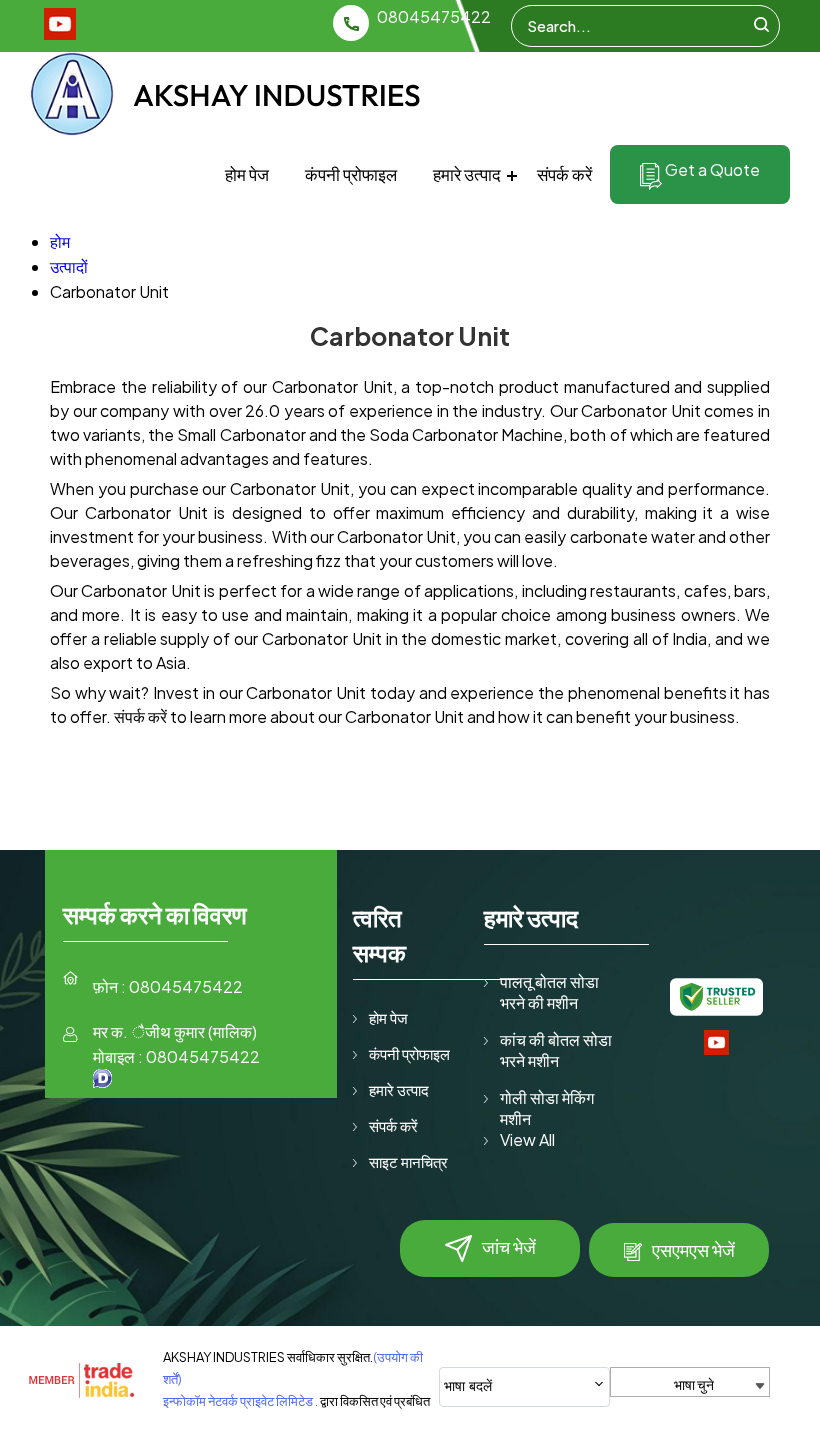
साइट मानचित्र (408, 1161)
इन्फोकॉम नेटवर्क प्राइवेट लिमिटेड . (240, 1401)
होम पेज (247, 174)
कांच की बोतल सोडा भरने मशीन (556, 1050)
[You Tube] (60, 33)
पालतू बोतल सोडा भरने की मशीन (549, 992)
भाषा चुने (694, 1384)
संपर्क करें (564, 174)
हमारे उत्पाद (467, 174)
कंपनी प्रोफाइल (351, 174)
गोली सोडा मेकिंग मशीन (547, 1108)
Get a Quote (711, 169)
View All (527, 1139)
